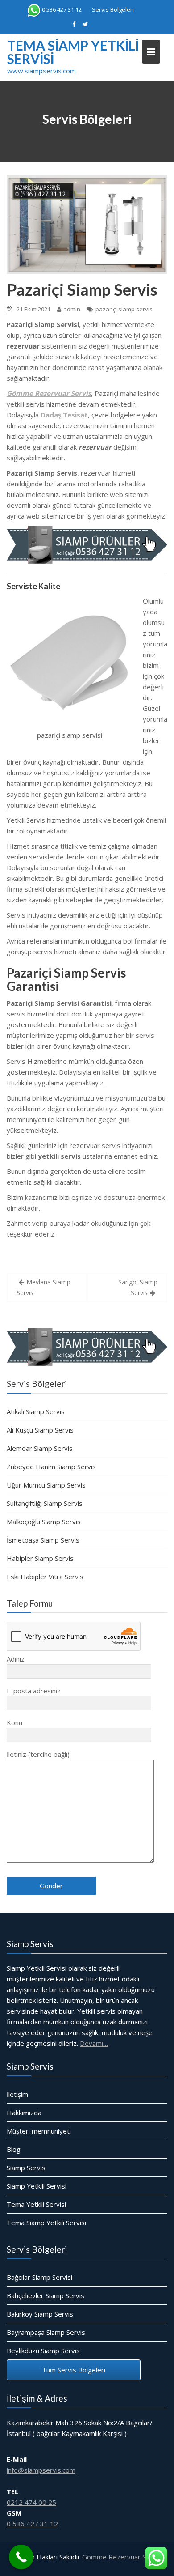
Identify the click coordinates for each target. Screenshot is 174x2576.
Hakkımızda (24, 2113)
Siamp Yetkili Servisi (37, 2186)
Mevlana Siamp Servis (43, 1287)
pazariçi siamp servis (124, 309)
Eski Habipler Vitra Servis (45, 1577)
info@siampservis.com (41, 2470)
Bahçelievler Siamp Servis (46, 2295)
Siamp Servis (26, 2168)
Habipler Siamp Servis (40, 1558)
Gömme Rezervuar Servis (122, 2557)
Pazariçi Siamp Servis (82, 289)
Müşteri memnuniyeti (39, 2131)
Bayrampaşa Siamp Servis (46, 2332)
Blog (14, 2149)
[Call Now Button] (21, 2557)
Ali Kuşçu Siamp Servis (40, 1430)
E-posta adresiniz (34, 1691)
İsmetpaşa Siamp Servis (43, 1540)
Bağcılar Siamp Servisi (39, 2277)
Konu (14, 1722)
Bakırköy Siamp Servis (40, 2314)
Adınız (16, 1659)
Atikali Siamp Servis (36, 1411)
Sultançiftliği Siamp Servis (45, 1503)
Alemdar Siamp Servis (40, 1448)
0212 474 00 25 (31, 2502)
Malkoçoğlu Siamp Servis (44, 1522)
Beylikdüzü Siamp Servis (43, 2351)
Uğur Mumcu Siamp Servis (46, 1485)
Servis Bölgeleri (113, 9)
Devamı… (94, 2043)
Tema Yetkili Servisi (36, 2204)
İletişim (17, 2094)
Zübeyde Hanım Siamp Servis (51, 1467)
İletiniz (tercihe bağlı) (38, 1754)
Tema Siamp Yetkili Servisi (73, 52)
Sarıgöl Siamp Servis (138, 1287)
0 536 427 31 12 (62, 9)
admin (72, 309)
